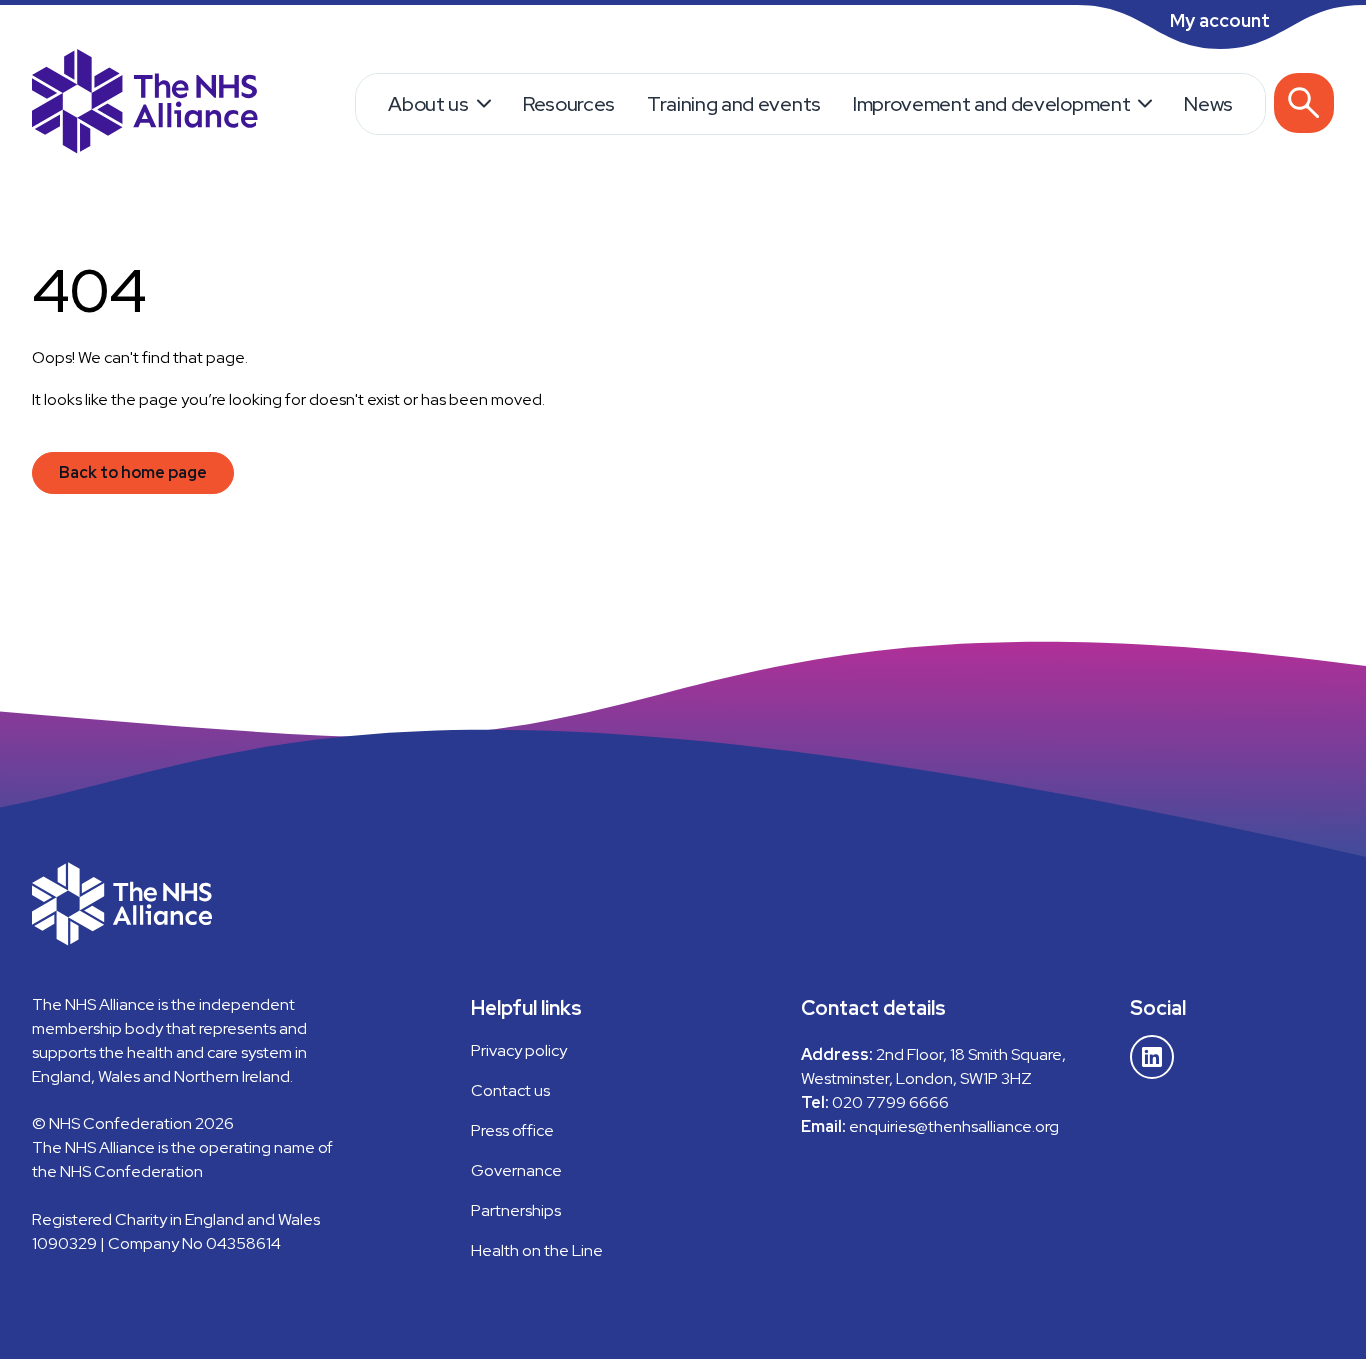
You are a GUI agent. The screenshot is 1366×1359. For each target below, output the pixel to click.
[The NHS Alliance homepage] (145, 104)
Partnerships (516, 1210)
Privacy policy (519, 1050)
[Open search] (1304, 103)
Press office (512, 1130)
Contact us (510, 1090)
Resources (569, 104)
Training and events (734, 104)
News (1208, 104)
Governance (516, 1170)
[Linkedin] (1152, 1057)
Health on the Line (537, 1250)
